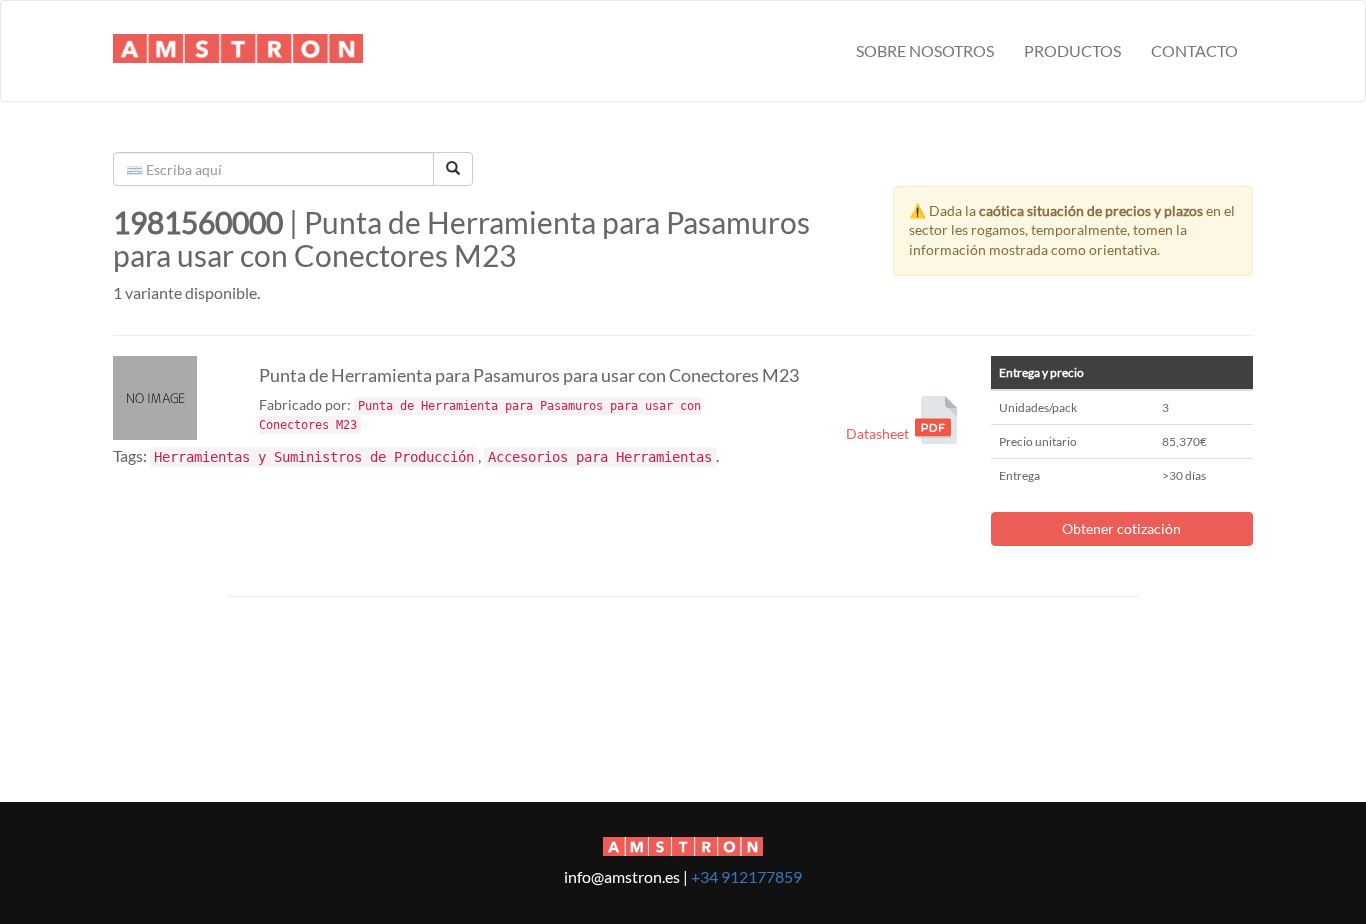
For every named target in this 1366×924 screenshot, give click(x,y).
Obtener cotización (1121, 528)
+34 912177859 (746, 876)
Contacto (1194, 50)
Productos (1072, 50)
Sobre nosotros (925, 50)
